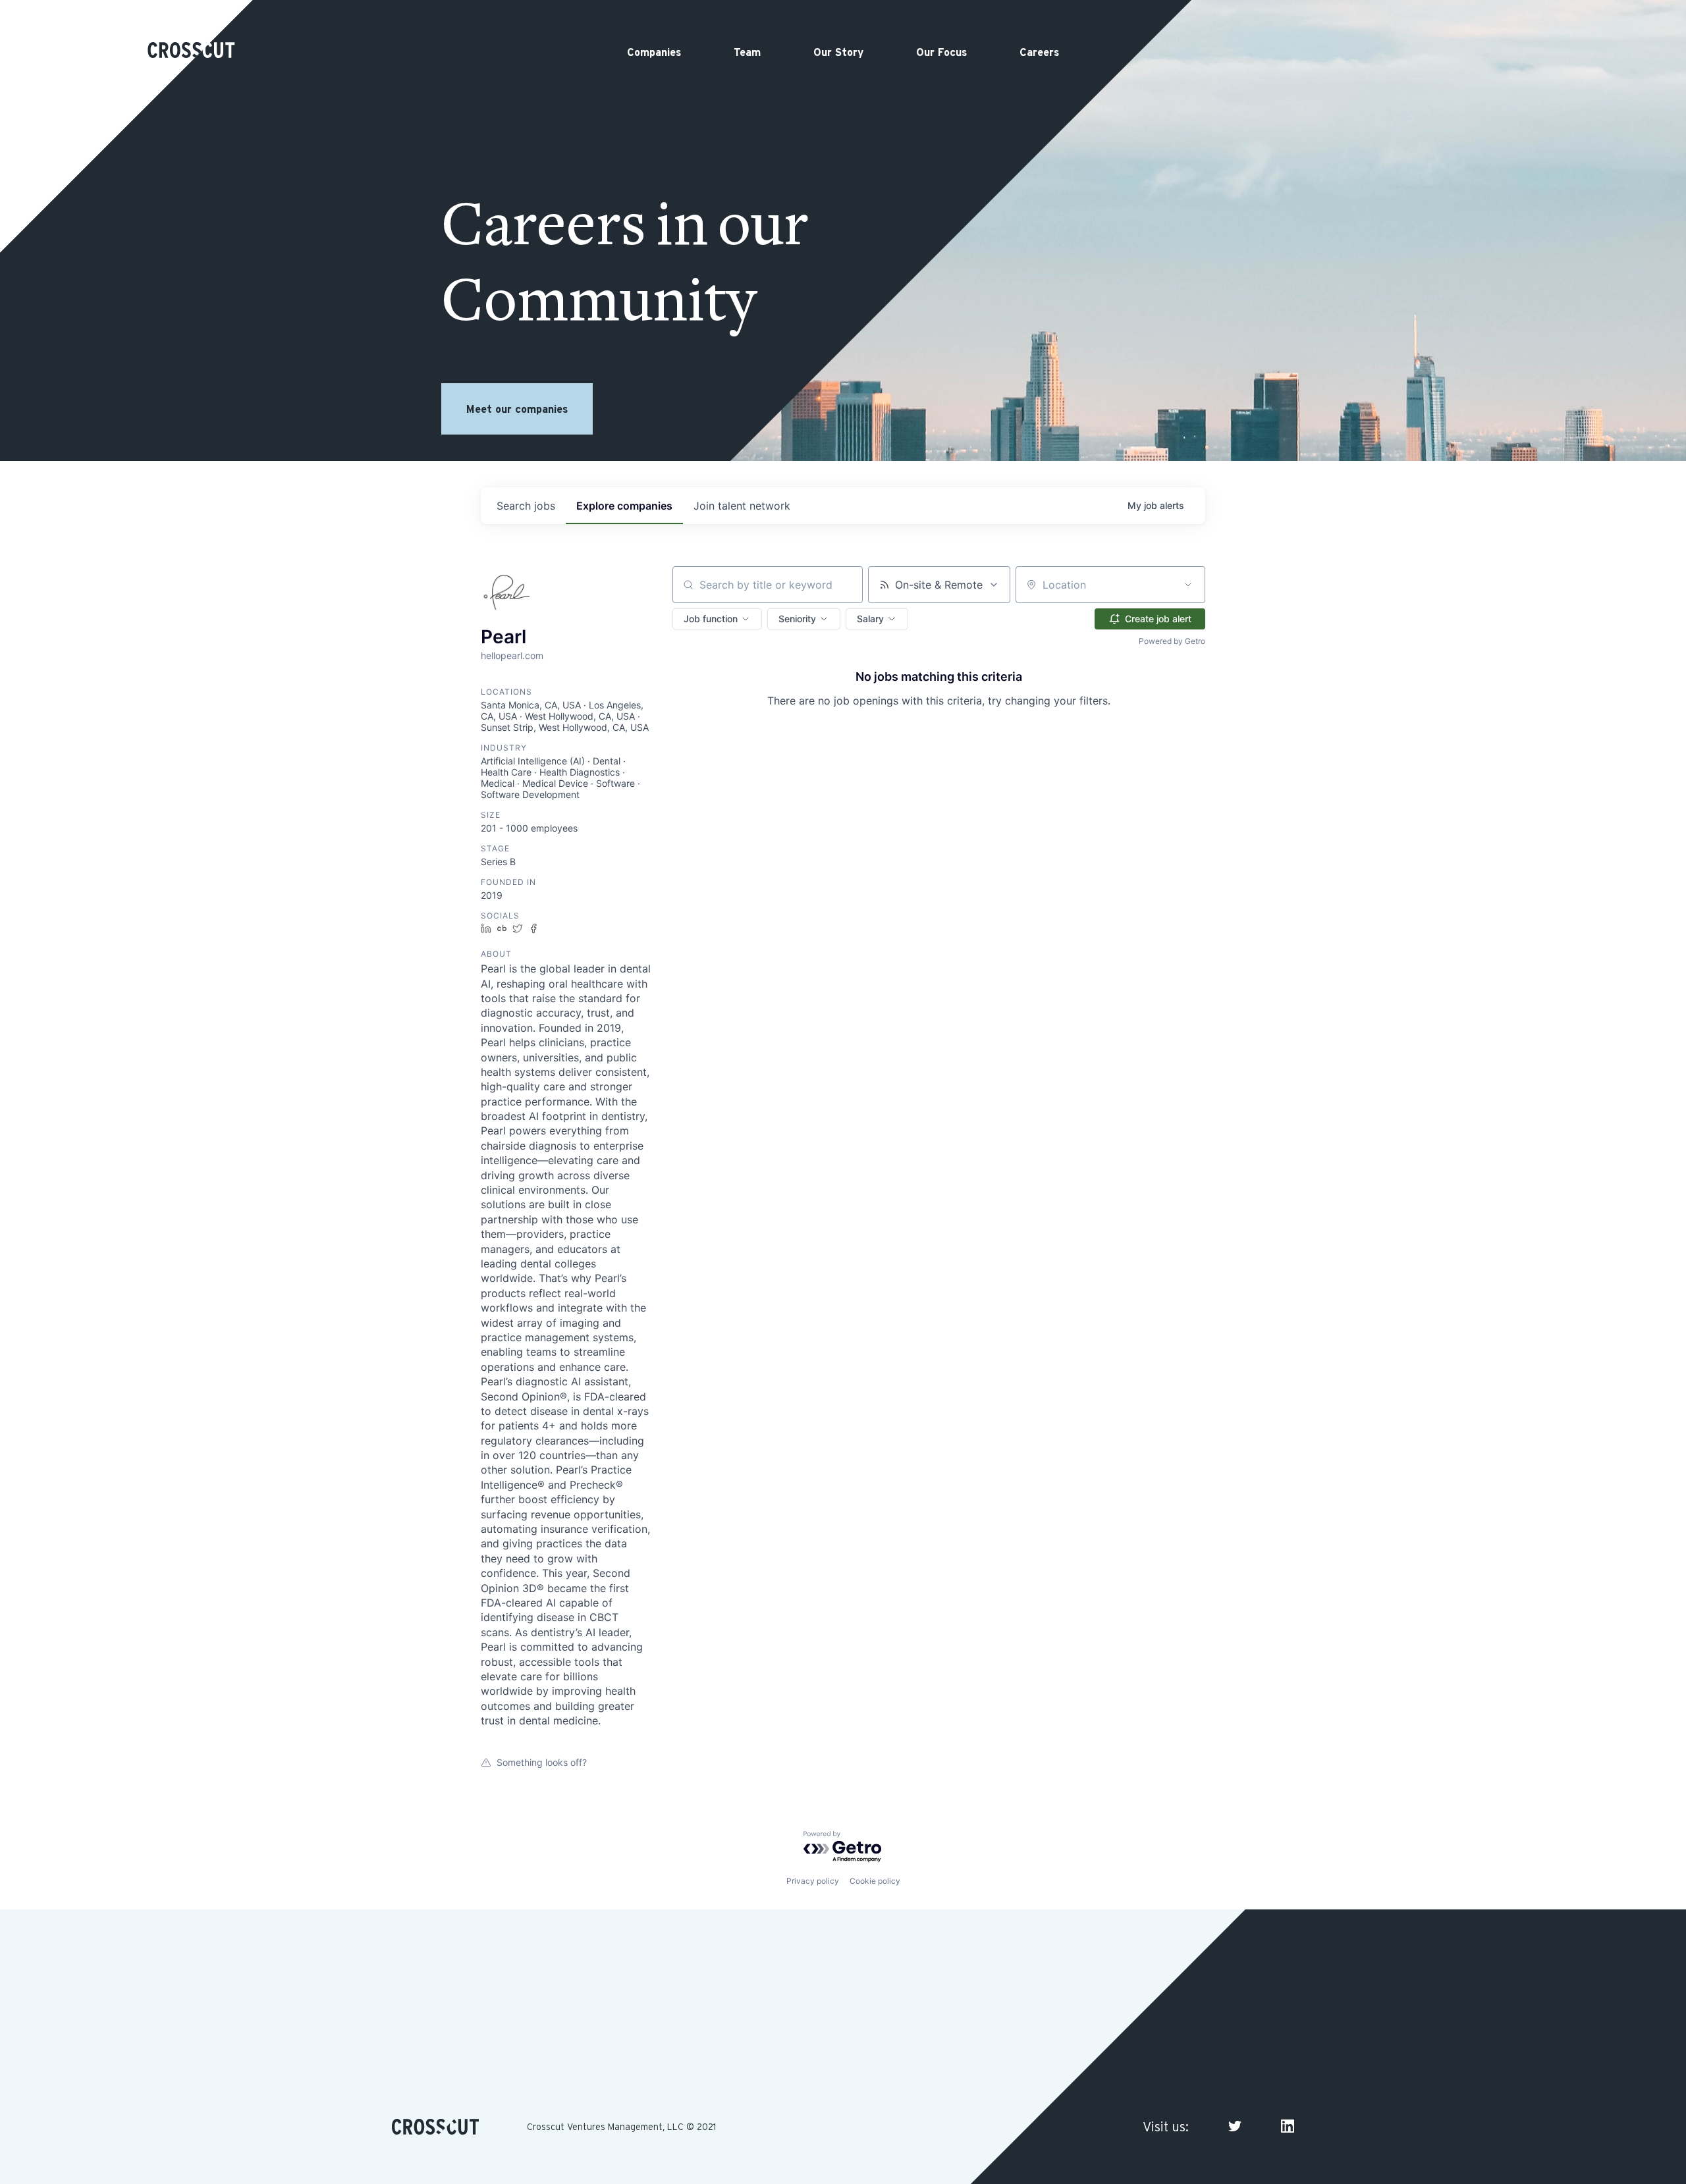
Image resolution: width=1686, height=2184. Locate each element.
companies (624, 506)
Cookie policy (875, 1881)
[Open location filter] (1188, 585)
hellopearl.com (512, 655)
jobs (526, 506)
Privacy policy (813, 1881)
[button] (717, 619)
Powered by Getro (1172, 641)
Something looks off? (542, 1762)
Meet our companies (517, 409)
